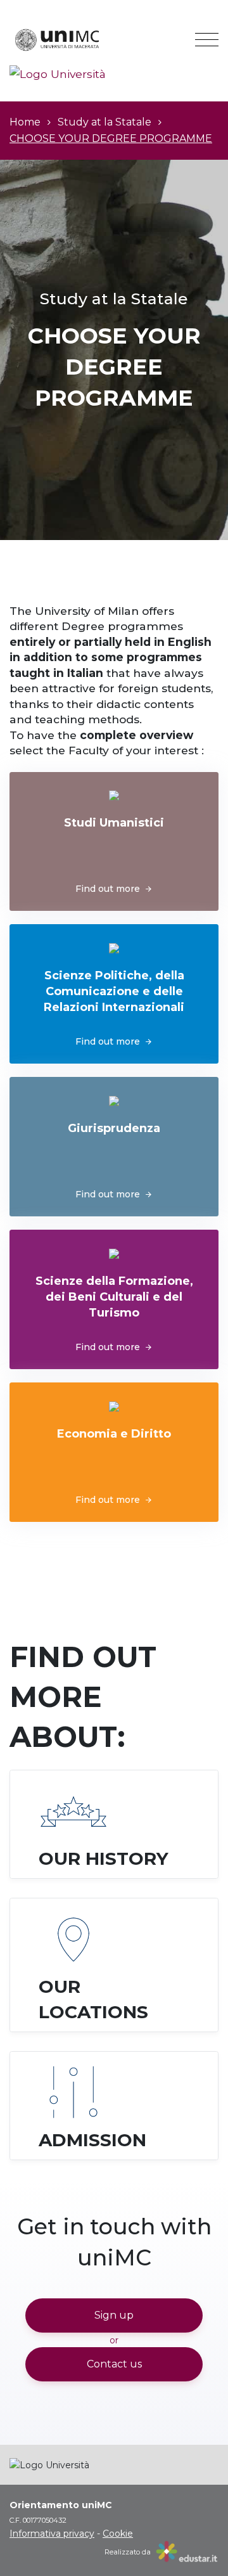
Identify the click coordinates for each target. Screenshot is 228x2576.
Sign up (114, 2315)
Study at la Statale (104, 122)
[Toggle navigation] (207, 40)
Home (25, 122)
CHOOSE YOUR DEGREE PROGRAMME (111, 138)
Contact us (114, 2364)
